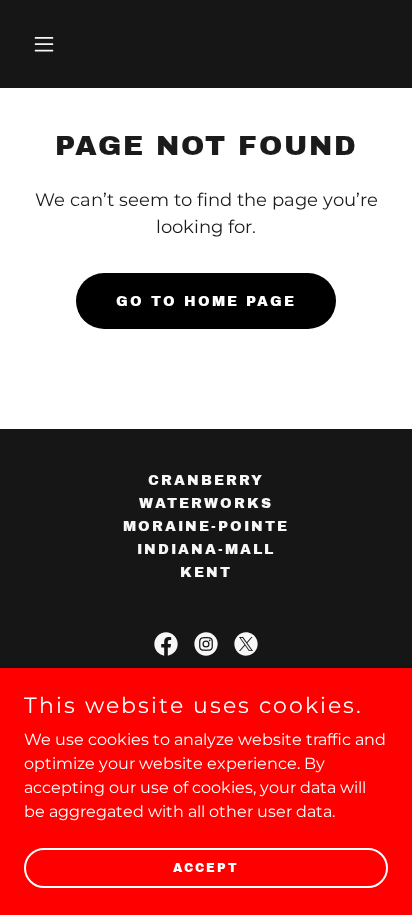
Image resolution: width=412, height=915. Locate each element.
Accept (206, 867)
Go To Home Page (206, 301)
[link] (166, 644)
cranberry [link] (206, 480)
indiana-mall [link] (206, 549)
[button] (51, 44)
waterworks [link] (206, 503)
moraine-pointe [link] (206, 526)
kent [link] (206, 572)
